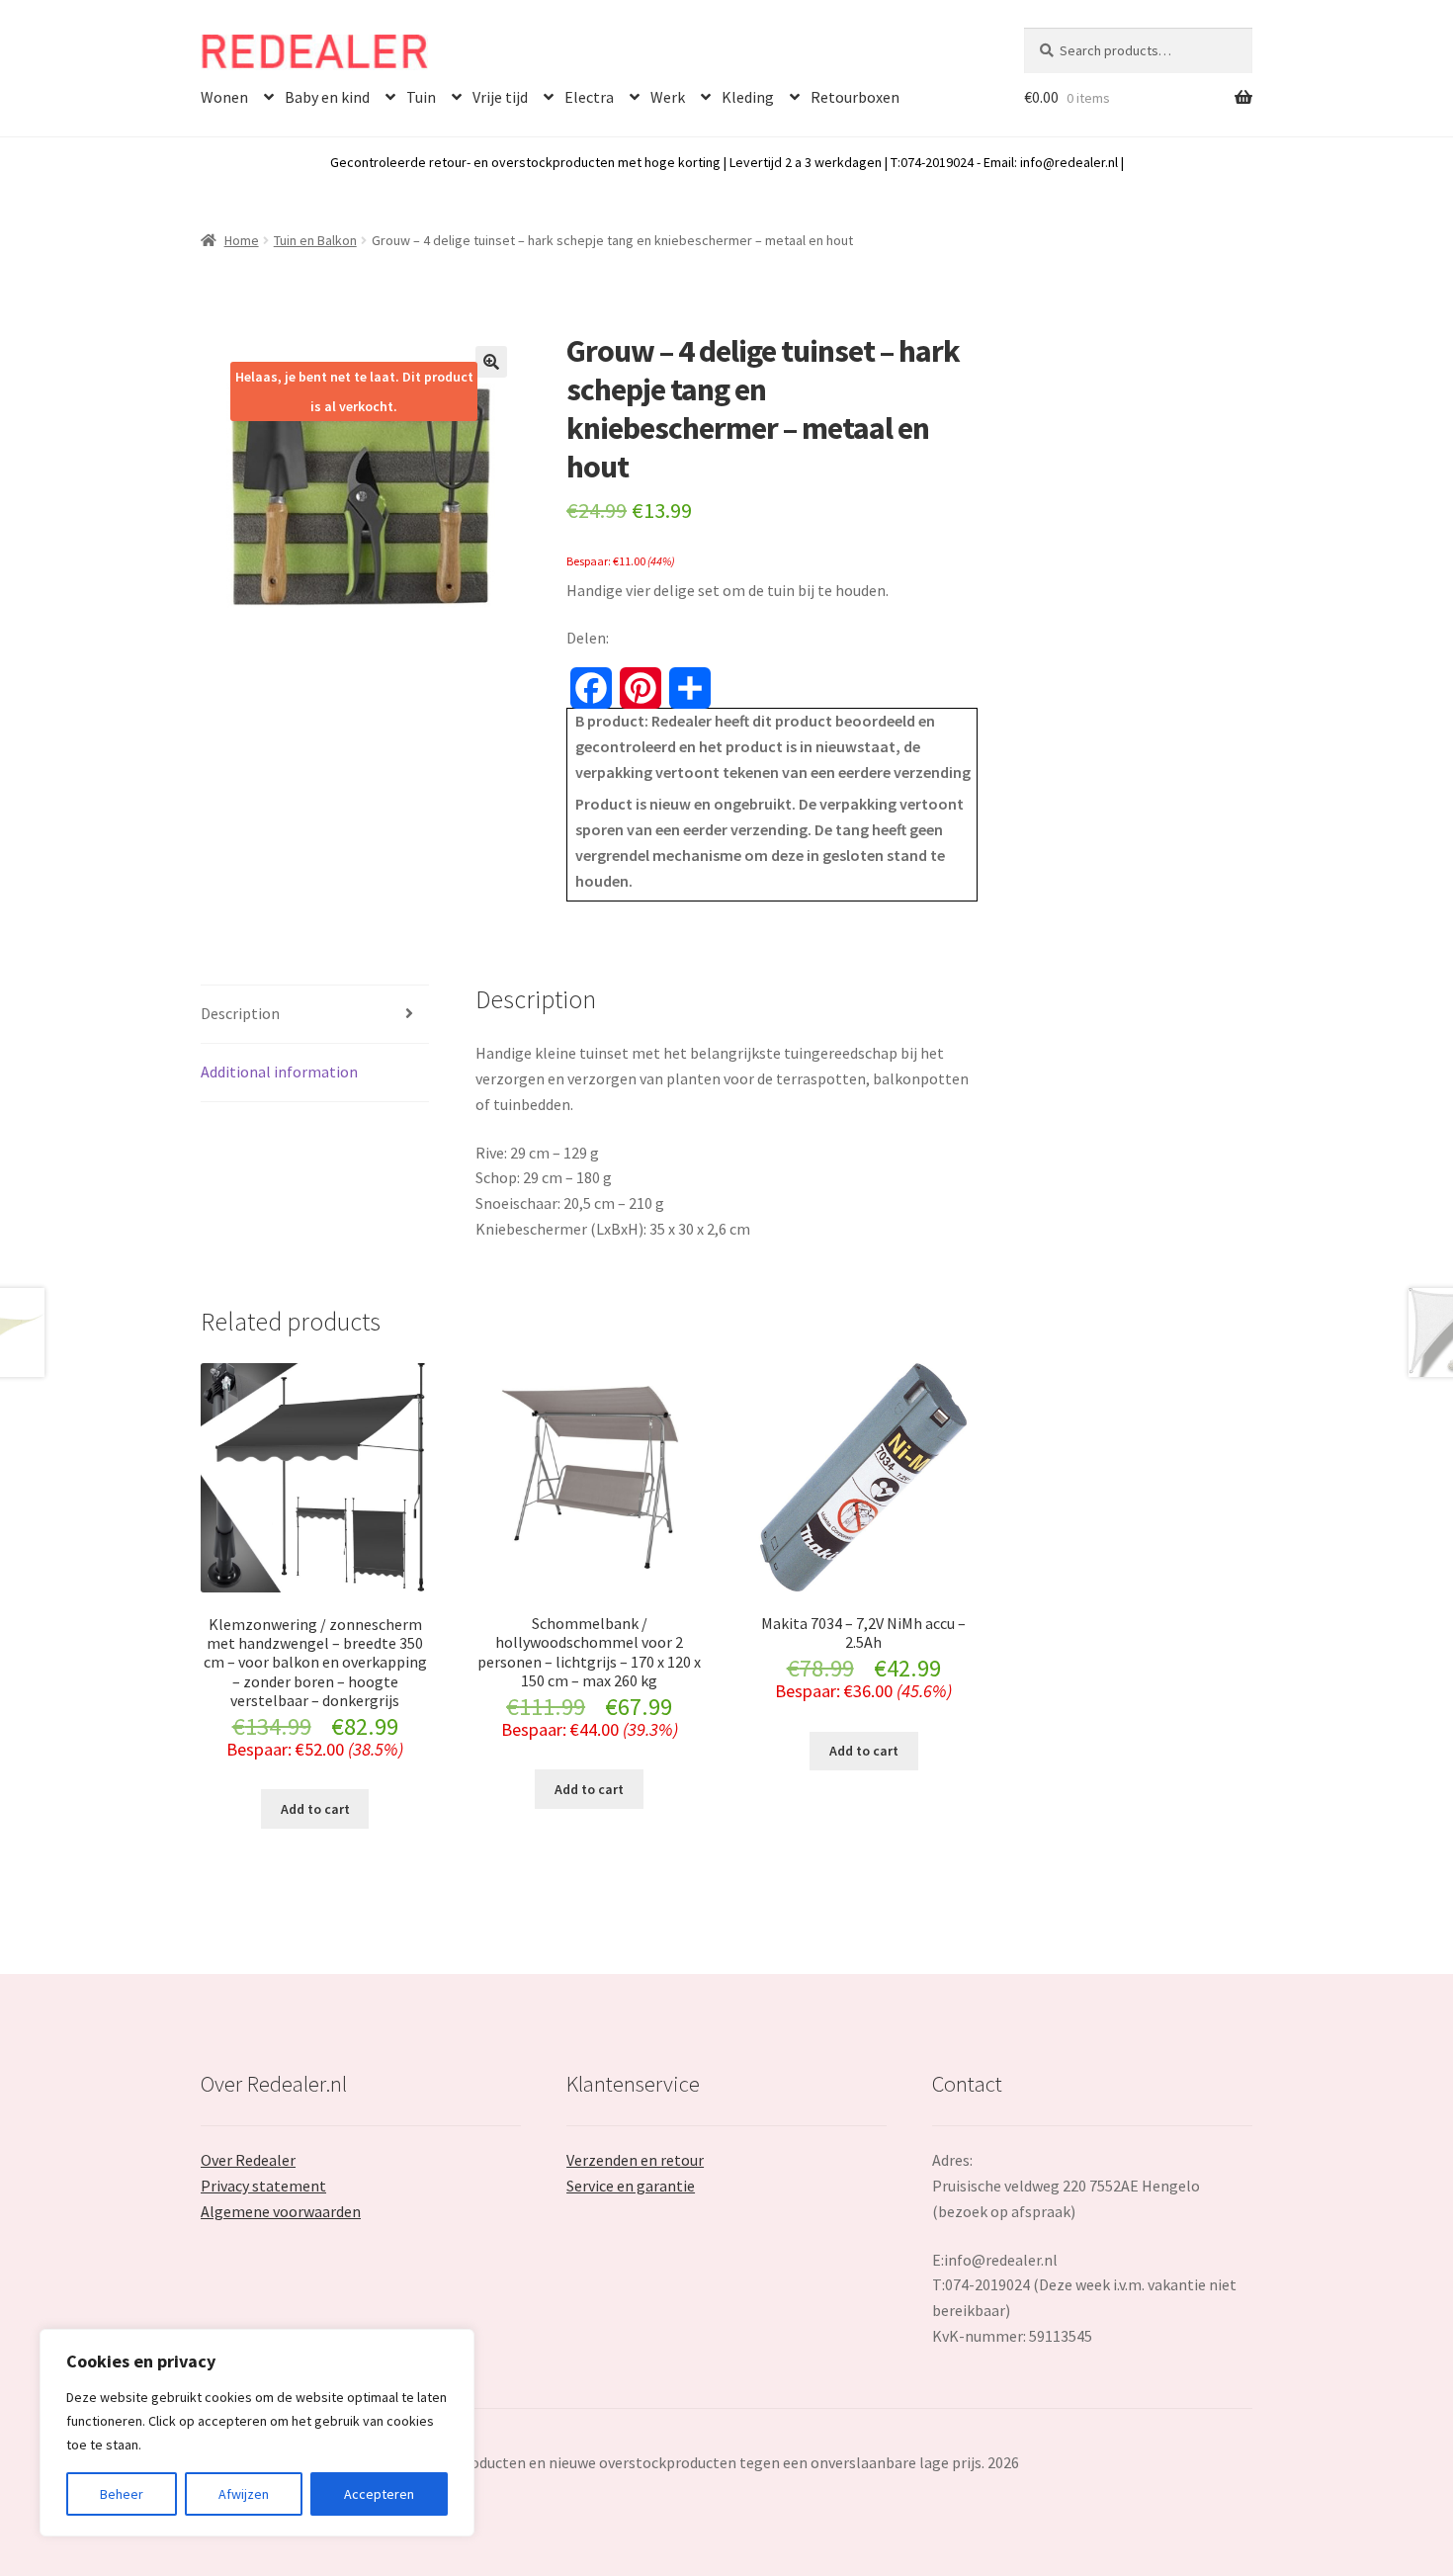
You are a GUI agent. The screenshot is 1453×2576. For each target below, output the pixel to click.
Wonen (224, 97)
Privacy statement (263, 2186)
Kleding (748, 97)
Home (242, 240)
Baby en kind (327, 97)
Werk (668, 97)
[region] (257, 2433)
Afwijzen (244, 2494)
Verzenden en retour (635, 2160)
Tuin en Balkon (315, 240)
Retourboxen (855, 97)
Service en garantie (631, 2186)
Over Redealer (248, 2160)
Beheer (122, 2494)
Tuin (421, 97)
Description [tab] (240, 1013)
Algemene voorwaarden (281, 2211)
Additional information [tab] (279, 1072)
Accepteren (379, 2494)
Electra (589, 97)
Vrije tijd (500, 97)
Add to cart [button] (315, 1809)
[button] (491, 362)
